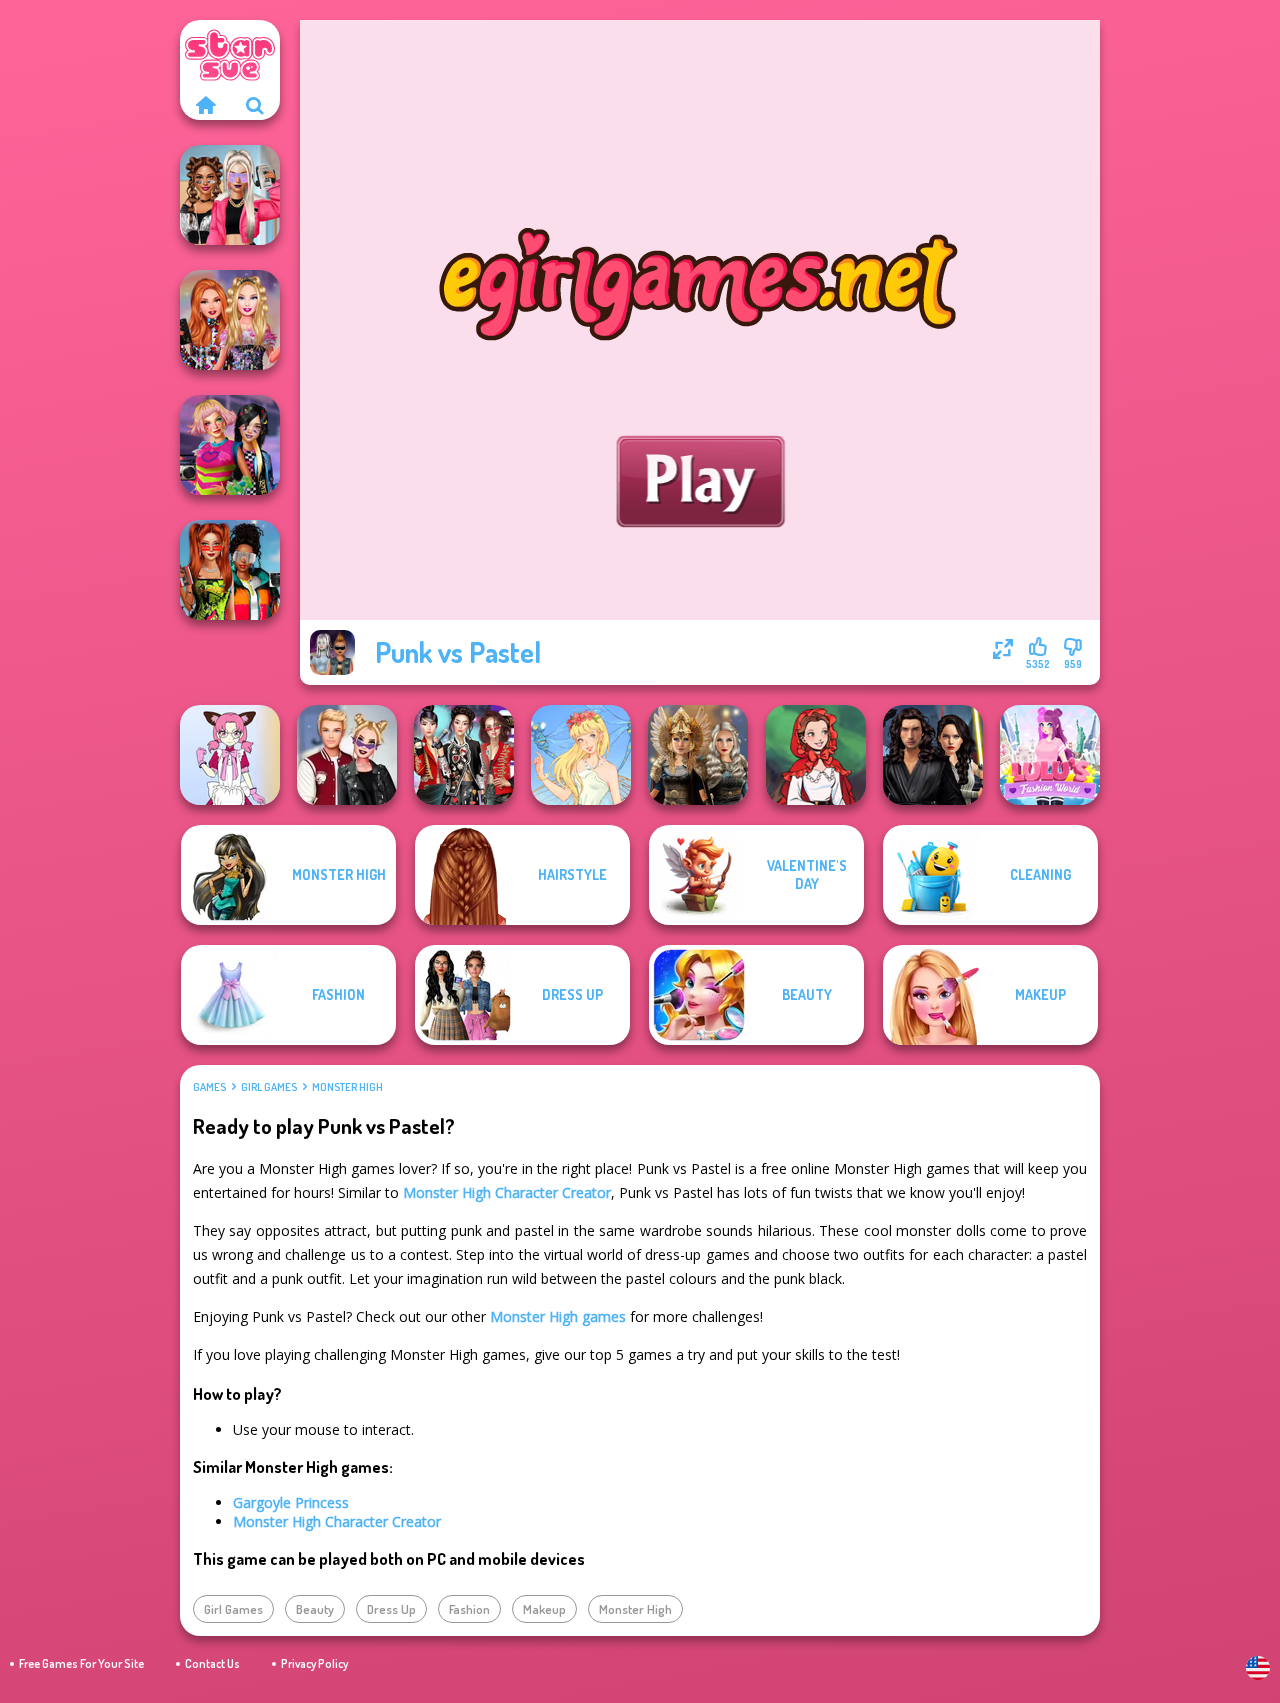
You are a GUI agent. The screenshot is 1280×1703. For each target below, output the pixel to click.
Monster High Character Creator (507, 1192)
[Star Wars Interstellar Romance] (933, 755)
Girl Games (269, 1087)
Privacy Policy (314, 1663)
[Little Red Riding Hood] (816, 755)
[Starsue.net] (205, 105)
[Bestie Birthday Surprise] (230, 320)
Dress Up (391, 1609)
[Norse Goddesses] (698, 755)
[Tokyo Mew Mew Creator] (230, 755)
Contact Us (212, 1663)
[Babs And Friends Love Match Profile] (230, 570)
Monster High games (558, 1316)
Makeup (544, 1609)
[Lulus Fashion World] (1050, 755)
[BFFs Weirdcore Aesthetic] (230, 445)
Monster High (347, 1087)
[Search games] (255, 105)
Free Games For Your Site (81, 1663)
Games (209, 1087)
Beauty (315, 1609)
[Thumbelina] (581, 755)
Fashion (469, 1609)
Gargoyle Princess (291, 1502)
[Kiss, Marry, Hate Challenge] (347, 755)
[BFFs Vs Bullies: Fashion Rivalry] (230, 195)
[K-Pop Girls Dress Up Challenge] (464, 755)
